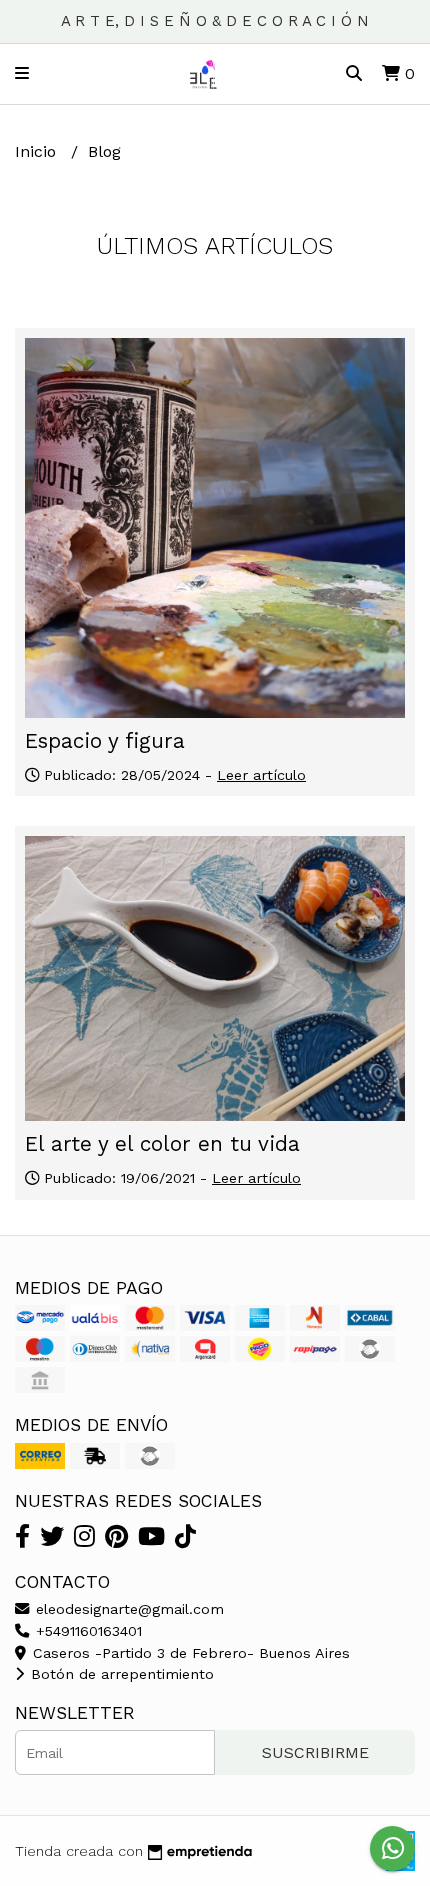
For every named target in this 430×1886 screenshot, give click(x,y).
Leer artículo (261, 775)
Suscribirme (315, 1752)
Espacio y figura (105, 741)
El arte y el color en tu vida (162, 1144)
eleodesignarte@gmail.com (127, 1609)
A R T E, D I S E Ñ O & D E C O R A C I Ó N (215, 21)
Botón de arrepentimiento (120, 1674)
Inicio (38, 151)
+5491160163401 (86, 1631)
